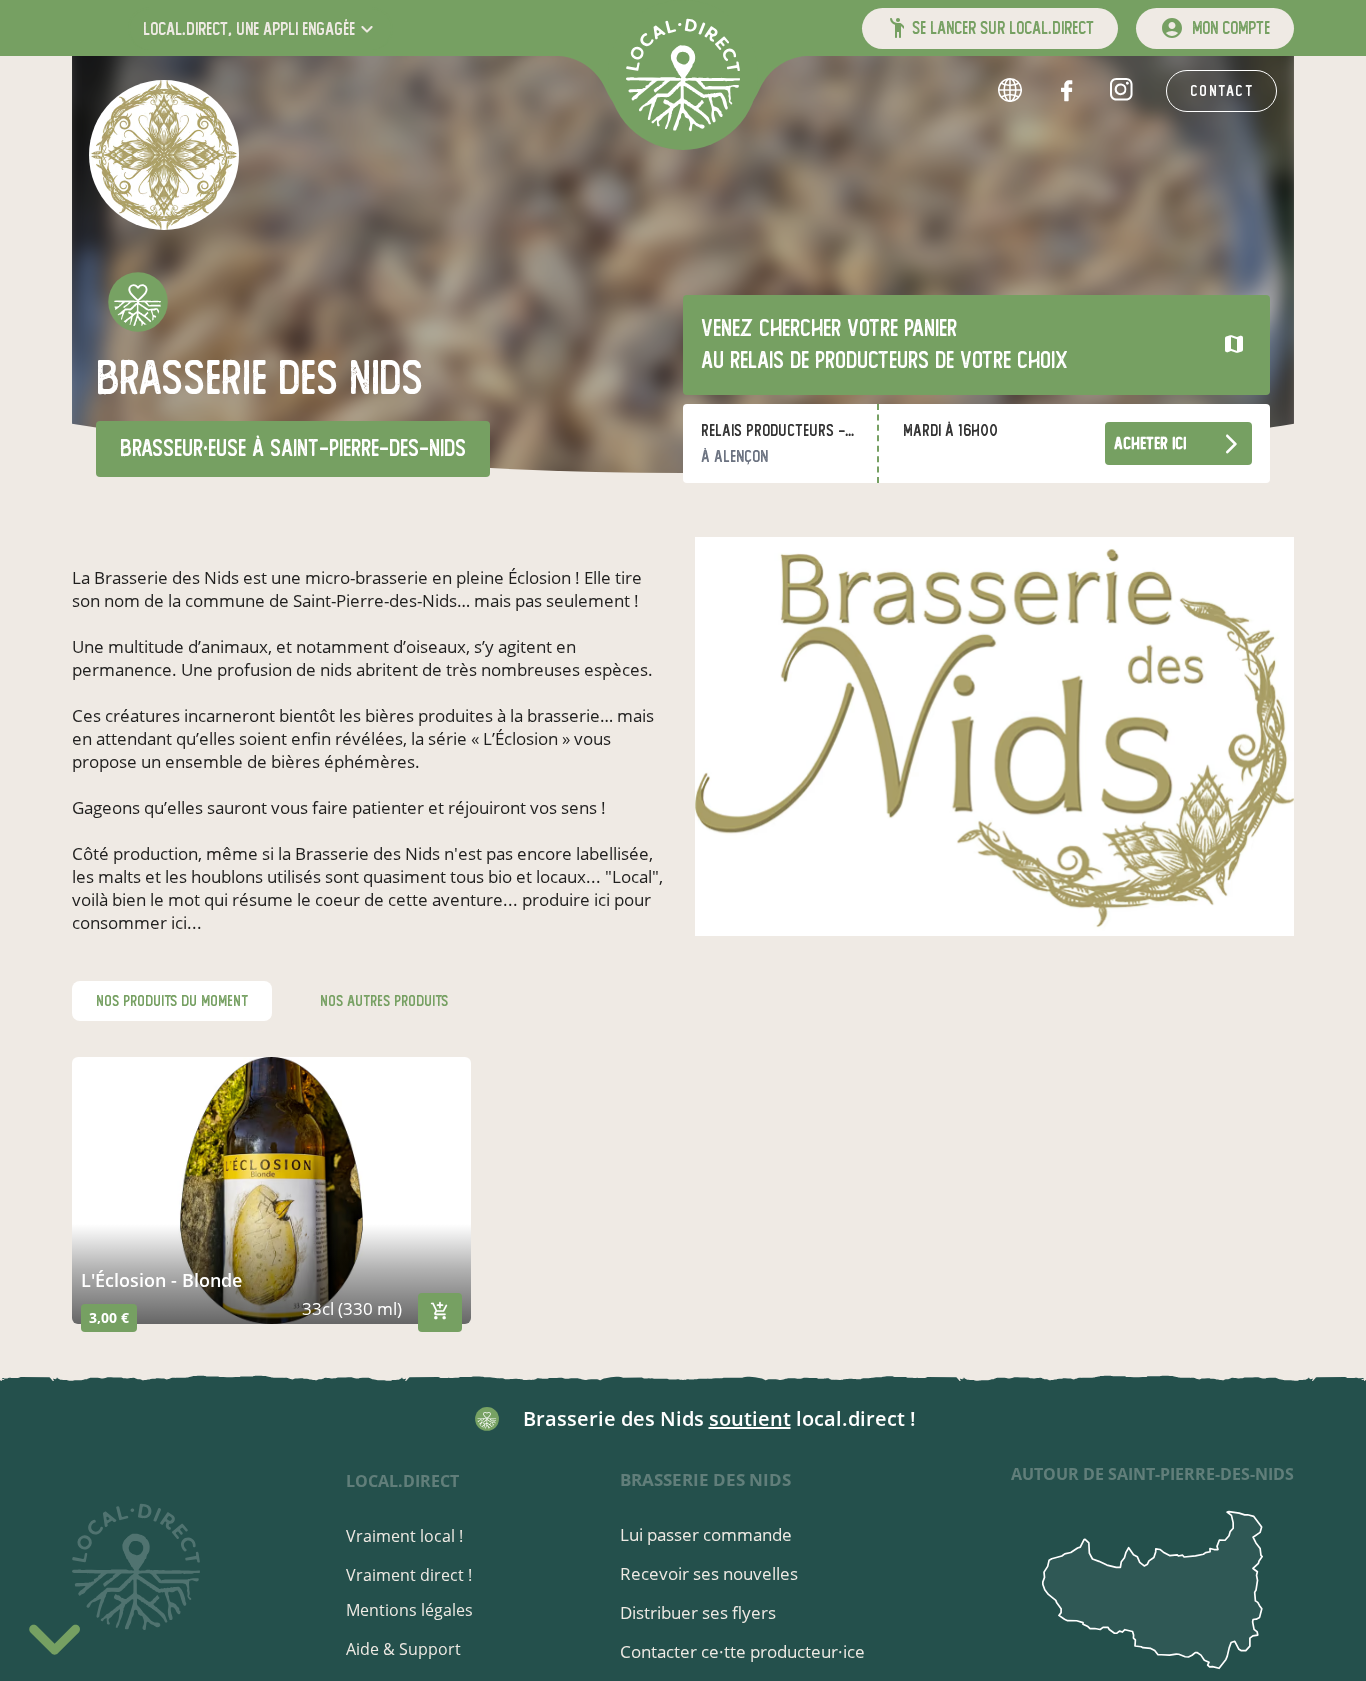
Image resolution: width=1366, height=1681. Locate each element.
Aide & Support (403, 1649)
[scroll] (54, 1636)
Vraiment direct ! (409, 1575)
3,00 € (109, 1317)
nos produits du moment (172, 1001)
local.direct (402, 1481)
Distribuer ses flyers (698, 1612)
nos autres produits (384, 1001)
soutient (750, 1418)
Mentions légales (409, 1610)
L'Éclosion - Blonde (161, 1280)
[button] (260, 28)
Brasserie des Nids (705, 1479)
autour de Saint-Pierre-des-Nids (1152, 1474)
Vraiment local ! (404, 1536)
